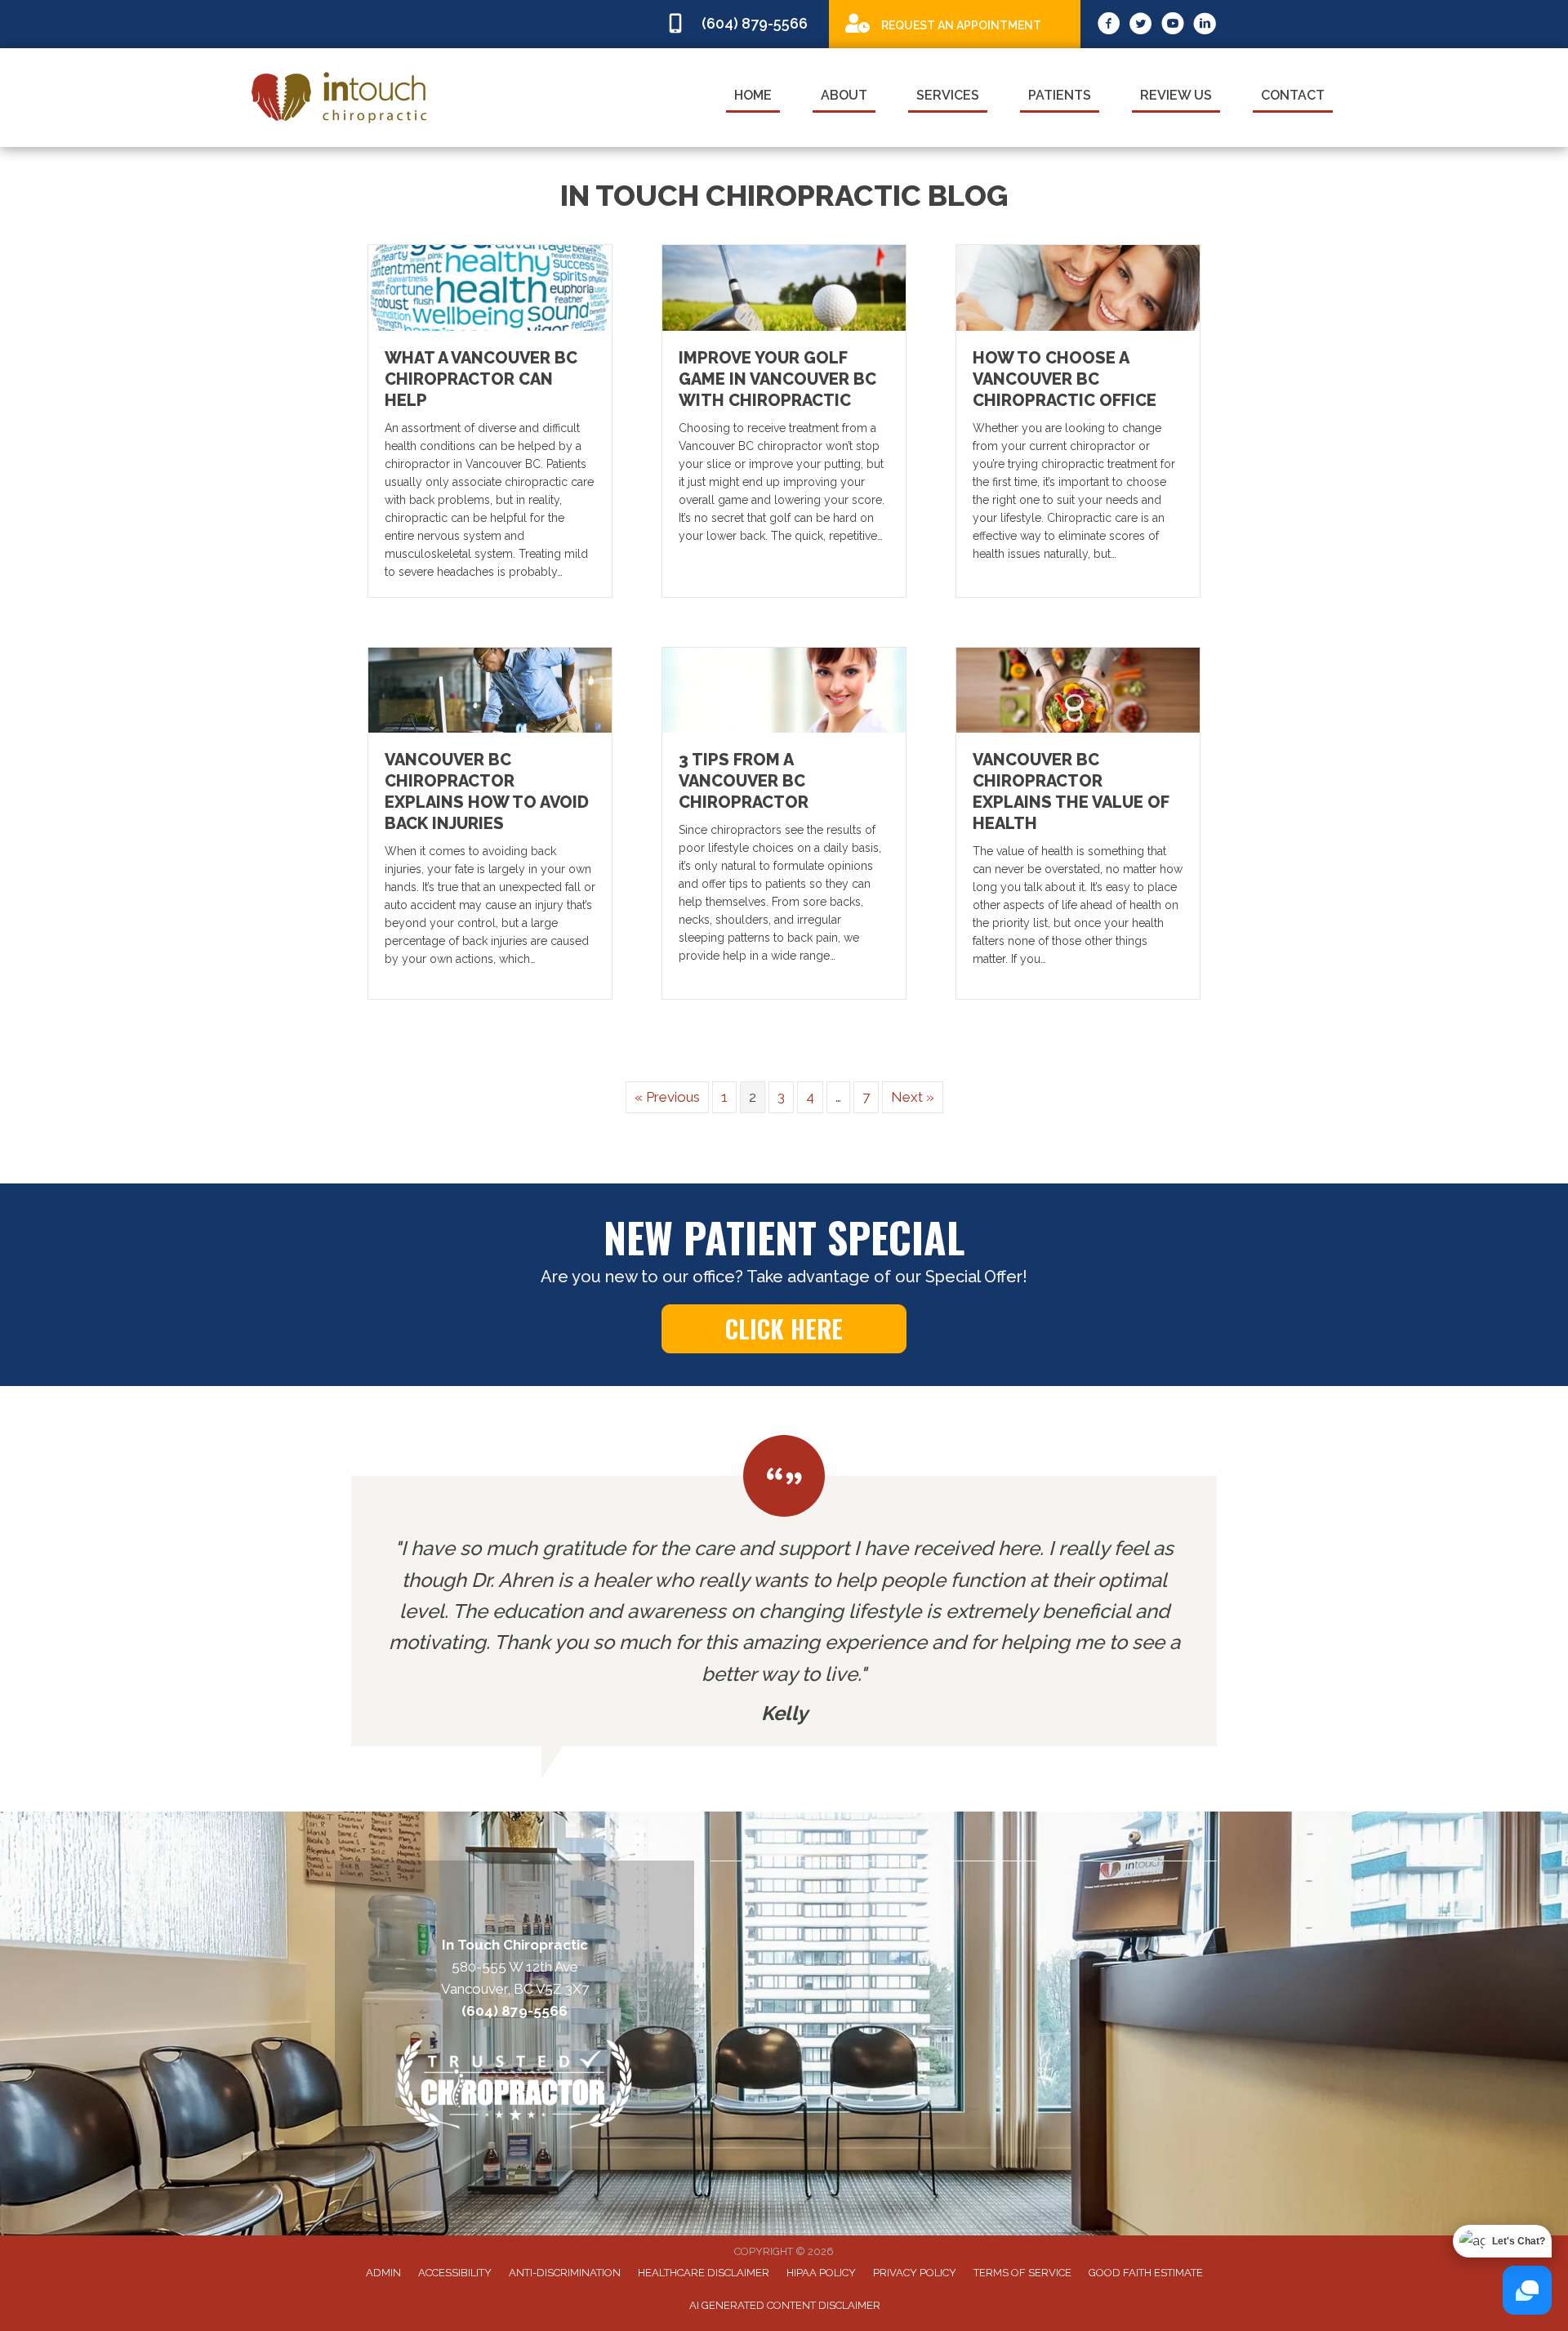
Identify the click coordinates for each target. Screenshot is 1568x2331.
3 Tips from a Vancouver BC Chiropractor (744, 781)
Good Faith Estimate (1146, 2273)
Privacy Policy (915, 2273)
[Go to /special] (955, 23)
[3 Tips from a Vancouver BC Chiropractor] (784, 689)
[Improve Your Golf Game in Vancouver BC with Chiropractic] (784, 287)
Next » (913, 1097)
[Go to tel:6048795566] (739, 24)
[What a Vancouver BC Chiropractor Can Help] (490, 287)
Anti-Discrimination (565, 2273)
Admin (383, 2273)
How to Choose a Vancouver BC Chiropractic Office (1065, 379)
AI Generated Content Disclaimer (785, 2305)
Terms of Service (1022, 2273)
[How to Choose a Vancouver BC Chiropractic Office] (1078, 287)
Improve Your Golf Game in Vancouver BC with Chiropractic (777, 379)
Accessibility (455, 2273)
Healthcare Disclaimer (704, 2273)
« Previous (667, 1097)
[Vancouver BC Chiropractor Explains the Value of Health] (1078, 689)
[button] (784, 1329)
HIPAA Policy (821, 2273)
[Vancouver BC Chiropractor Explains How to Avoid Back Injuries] (490, 689)
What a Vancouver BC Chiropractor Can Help (481, 379)
